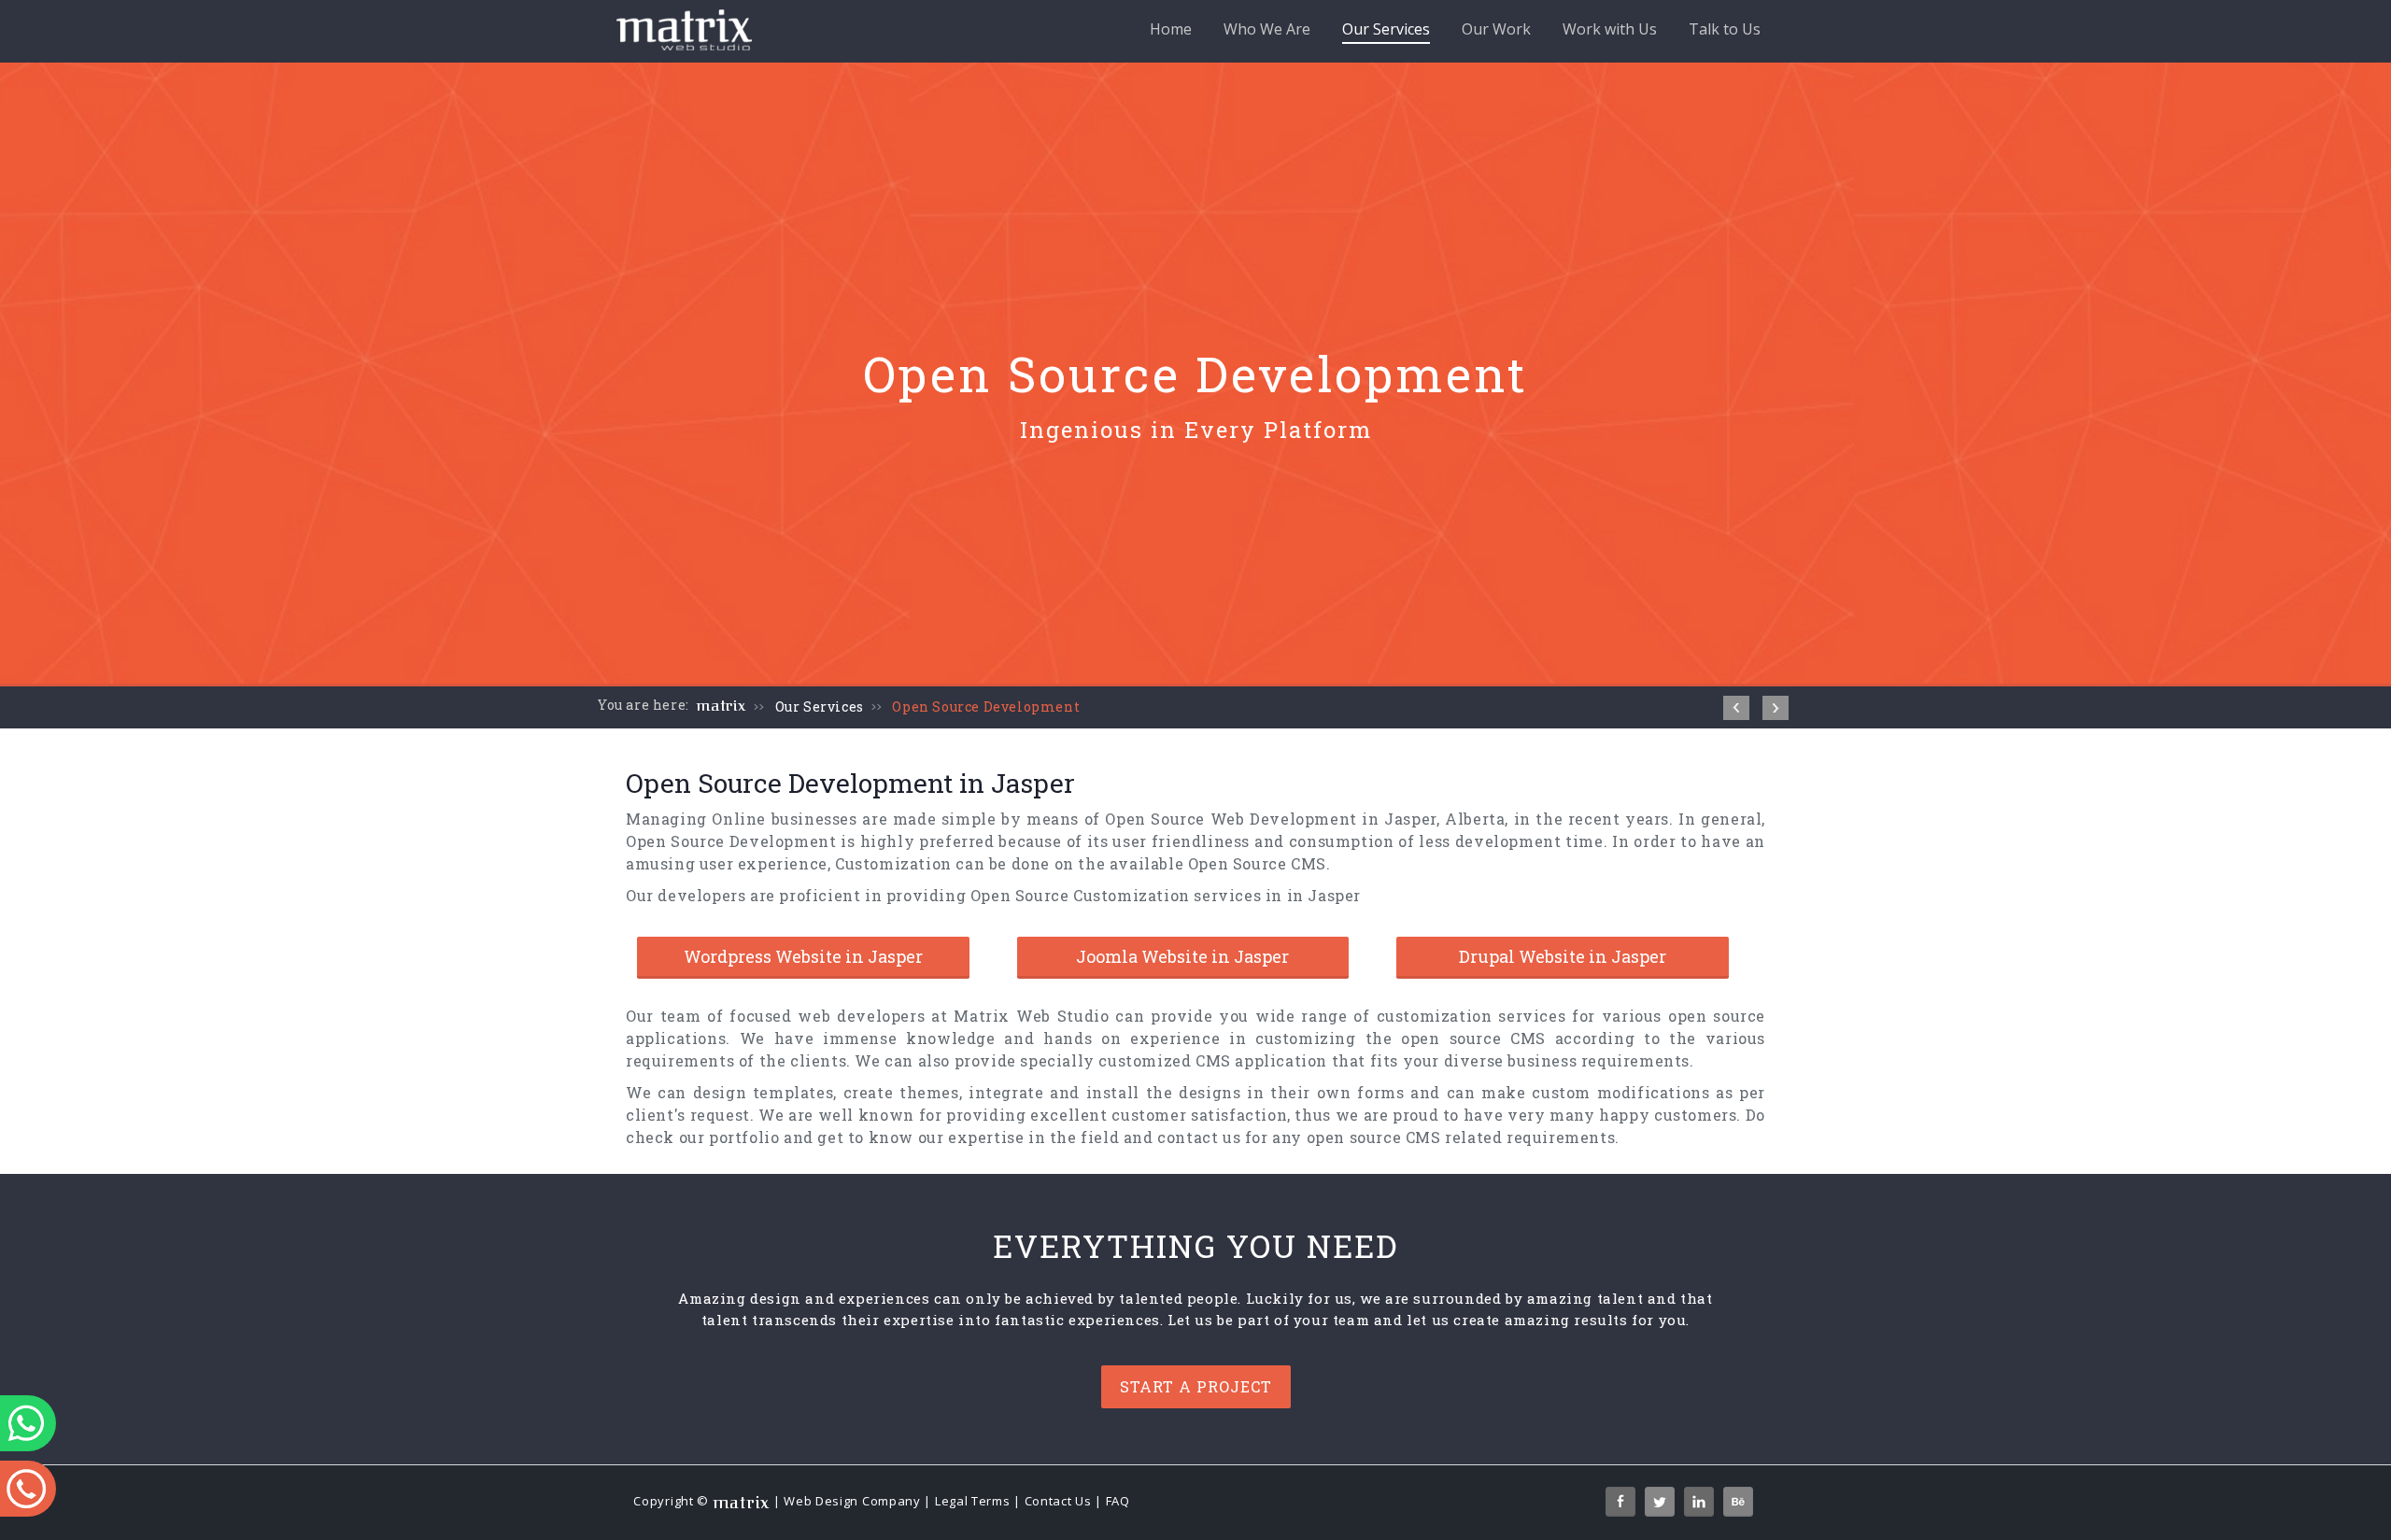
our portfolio (729, 1137)
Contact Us (1058, 1501)
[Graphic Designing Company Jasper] (1776, 708)
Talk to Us (1725, 29)
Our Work (1496, 29)
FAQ (1118, 1501)
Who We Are (1267, 29)
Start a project (1196, 1386)
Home (1171, 29)
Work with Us (1610, 29)
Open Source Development (986, 706)
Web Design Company (852, 1501)
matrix (722, 706)
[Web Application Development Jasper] (1736, 708)
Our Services (1386, 29)
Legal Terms (973, 1501)
